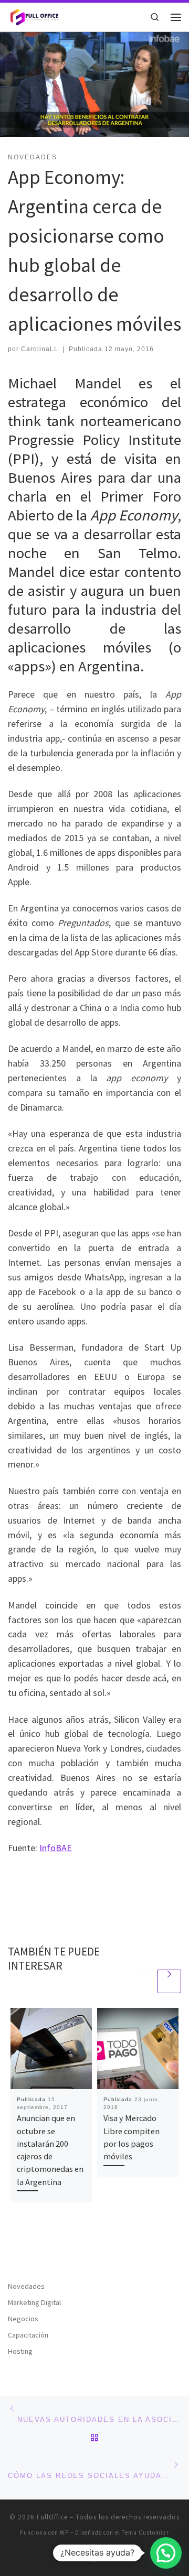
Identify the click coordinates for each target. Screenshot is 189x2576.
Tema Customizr (145, 2532)
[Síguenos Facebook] (94, 2558)
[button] (166, 2553)
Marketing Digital (34, 2302)
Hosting (20, 2351)
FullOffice (52, 2517)
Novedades (26, 2286)
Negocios (23, 2319)
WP (64, 2532)
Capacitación (28, 2335)
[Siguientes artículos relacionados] (169, 1981)
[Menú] (176, 17)
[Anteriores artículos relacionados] (144, 1981)
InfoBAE (56, 1848)
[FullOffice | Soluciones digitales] (34, 16)
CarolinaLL (40, 349)
